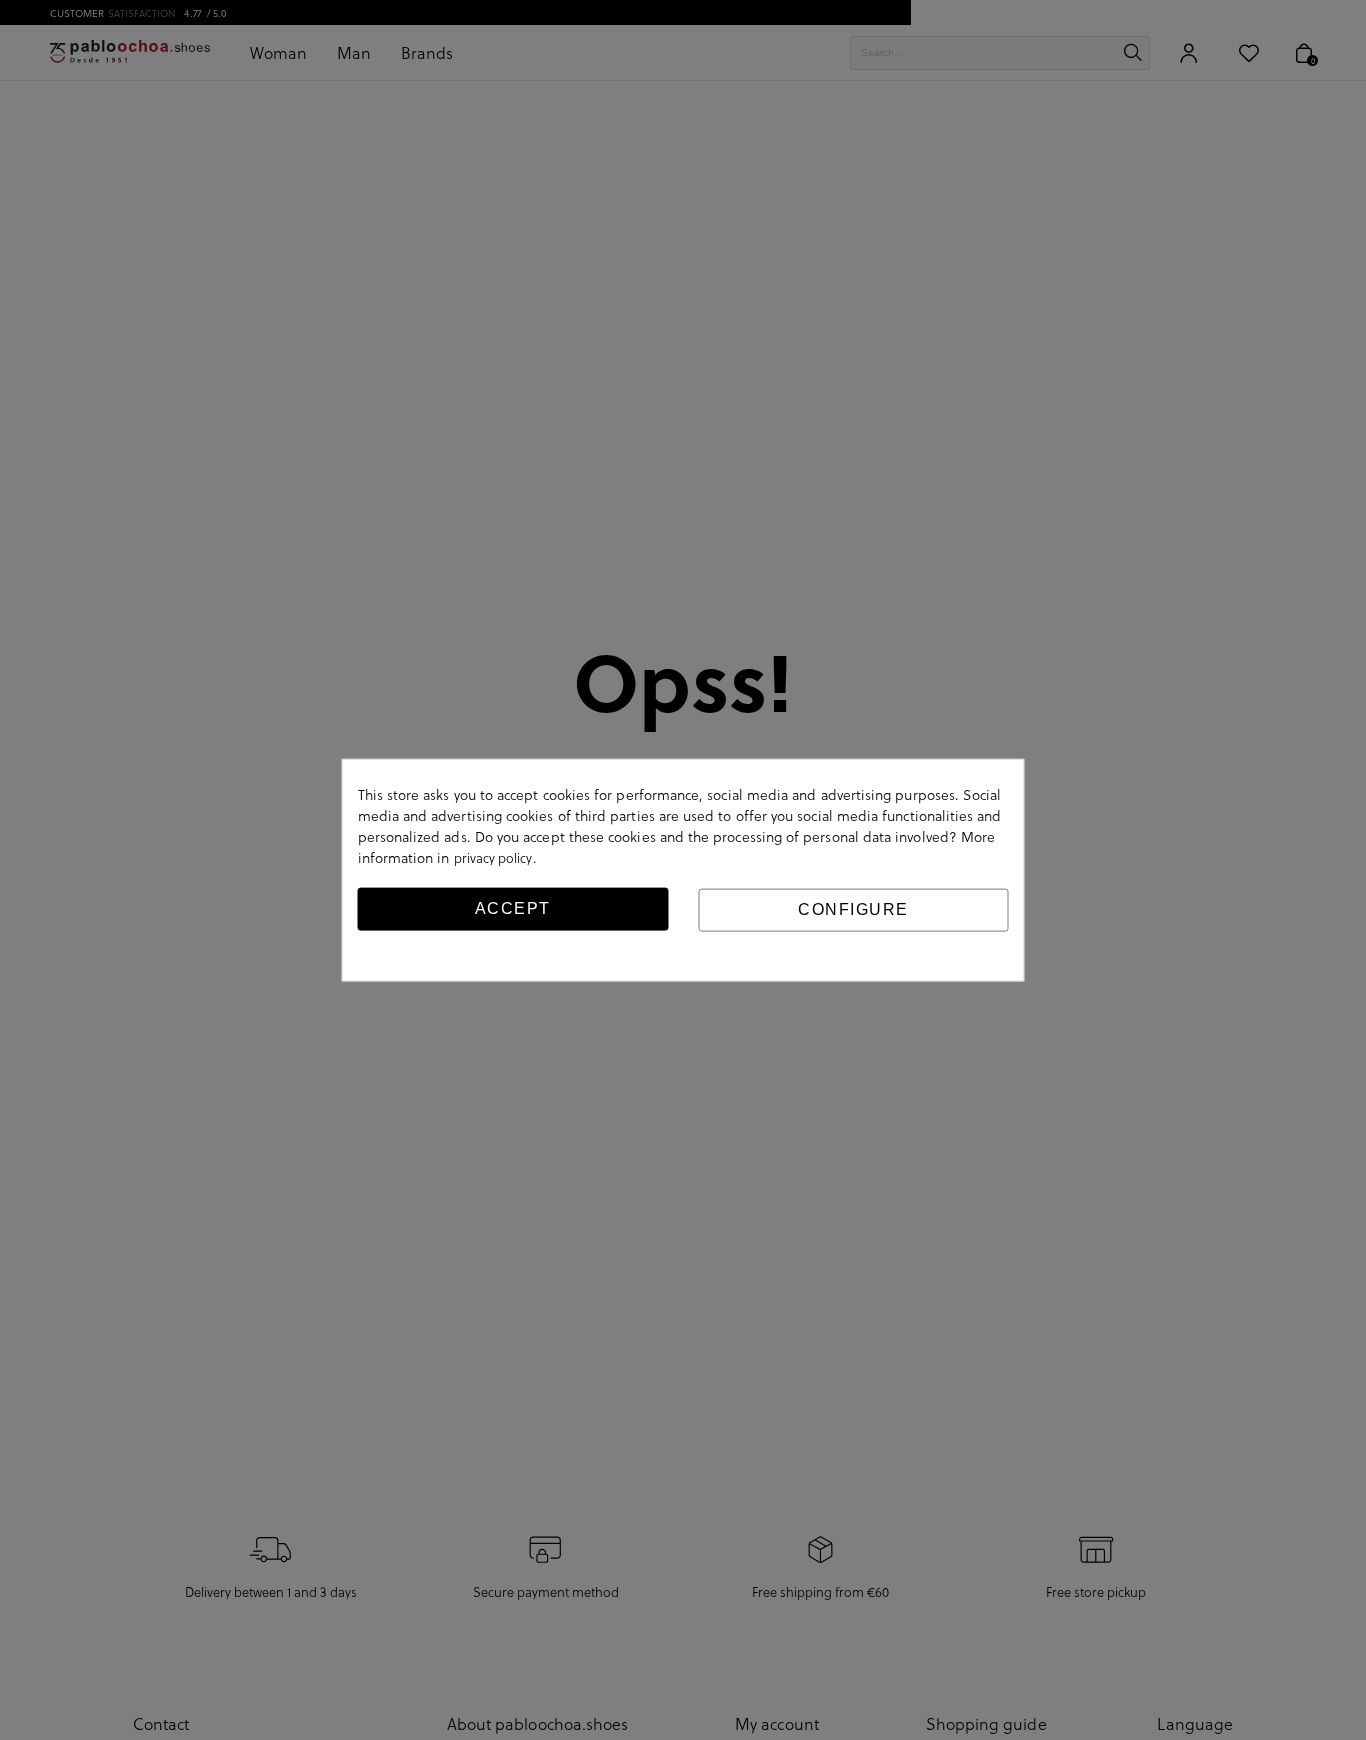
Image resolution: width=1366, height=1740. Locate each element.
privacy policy (493, 857)
